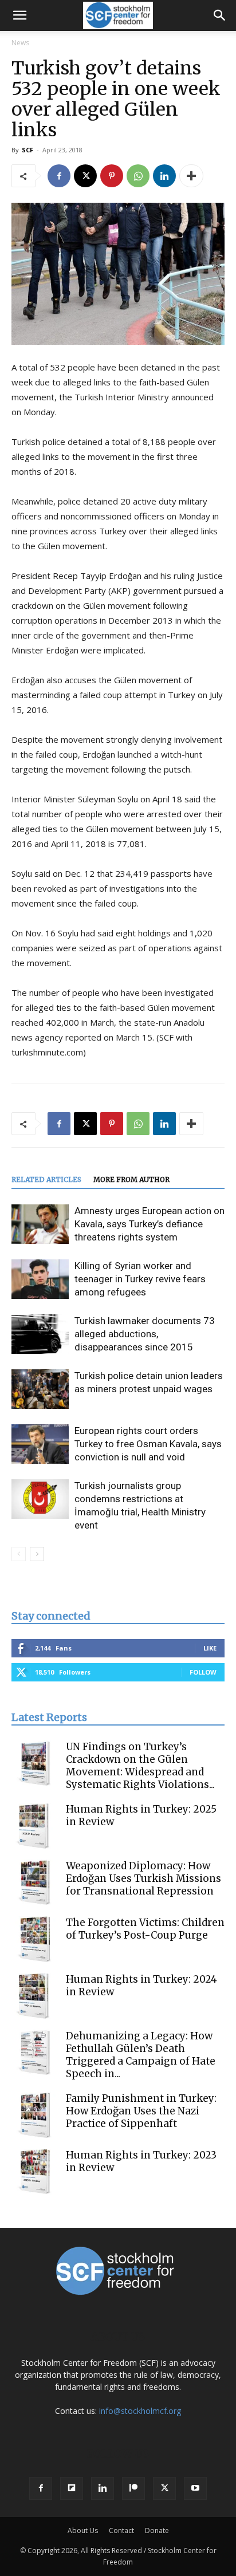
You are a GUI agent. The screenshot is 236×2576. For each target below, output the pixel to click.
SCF (27, 150)
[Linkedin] (164, 176)
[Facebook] (59, 176)
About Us (83, 2530)
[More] (191, 176)
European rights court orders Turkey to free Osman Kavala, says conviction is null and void (148, 1444)
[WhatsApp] (138, 176)
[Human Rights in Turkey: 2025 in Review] (34, 1826)
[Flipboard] (72, 2488)
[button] (19, 15)
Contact (121, 2530)
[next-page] (37, 1554)
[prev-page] (19, 1554)
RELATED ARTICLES (46, 1179)
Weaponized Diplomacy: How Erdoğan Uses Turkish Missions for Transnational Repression (143, 1878)
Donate (157, 2530)
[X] (85, 176)
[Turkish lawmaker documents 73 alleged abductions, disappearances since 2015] (40, 1334)
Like (210, 1648)
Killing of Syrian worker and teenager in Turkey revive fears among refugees (140, 1279)
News (20, 43)
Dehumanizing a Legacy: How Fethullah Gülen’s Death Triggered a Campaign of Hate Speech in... (141, 2055)
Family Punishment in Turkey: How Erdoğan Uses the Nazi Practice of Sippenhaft (141, 2111)
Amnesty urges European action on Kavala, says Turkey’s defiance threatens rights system (150, 1224)
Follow (203, 1672)
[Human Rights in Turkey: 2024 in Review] (34, 1996)
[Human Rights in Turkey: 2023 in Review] (34, 2172)
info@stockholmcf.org (140, 2411)
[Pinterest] (112, 176)
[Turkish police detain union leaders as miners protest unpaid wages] (40, 1389)
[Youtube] (195, 2488)
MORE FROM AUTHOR (131, 1179)
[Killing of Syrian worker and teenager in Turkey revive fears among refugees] (40, 1279)
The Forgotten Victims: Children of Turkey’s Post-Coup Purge (145, 1929)
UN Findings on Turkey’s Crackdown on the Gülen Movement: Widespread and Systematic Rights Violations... (140, 1766)
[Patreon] (133, 2488)
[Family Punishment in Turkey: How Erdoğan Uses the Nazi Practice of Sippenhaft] (34, 2115)
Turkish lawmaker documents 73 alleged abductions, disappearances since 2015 (145, 1334)
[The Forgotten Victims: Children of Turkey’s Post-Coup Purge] (34, 1939)
